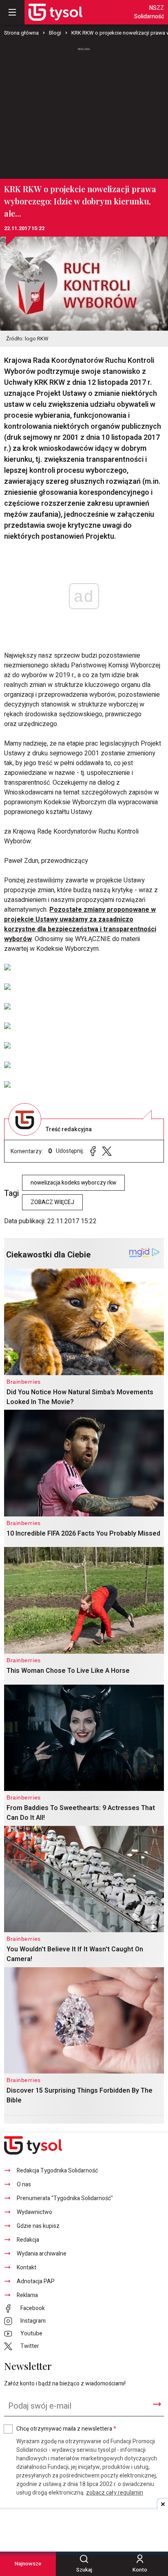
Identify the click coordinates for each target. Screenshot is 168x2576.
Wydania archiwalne (42, 2254)
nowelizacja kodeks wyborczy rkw (73, 1183)
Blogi (55, 33)
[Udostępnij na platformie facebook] (93, 1151)
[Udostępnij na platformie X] (107, 1151)
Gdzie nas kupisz (38, 2226)
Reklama (27, 2295)
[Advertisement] (84, 110)
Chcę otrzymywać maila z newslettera (66, 2429)
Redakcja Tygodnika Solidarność (57, 2171)
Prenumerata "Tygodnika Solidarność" (65, 2198)
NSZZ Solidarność (149, 12)
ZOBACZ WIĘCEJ (52, 1202)
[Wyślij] (157, 2404)
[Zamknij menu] (12, 12)
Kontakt (27, 2268)
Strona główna (21, 33)
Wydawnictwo (34, 2212)
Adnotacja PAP (36, 2281)
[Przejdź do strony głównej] (55, 12)
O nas (24, 2184)
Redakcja (28, 2240)
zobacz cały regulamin (115, 2493)
